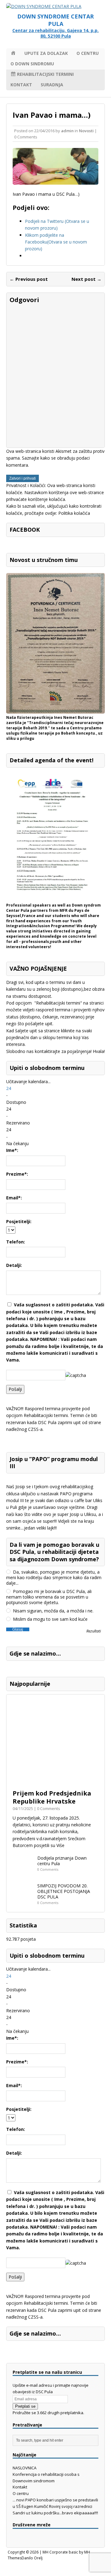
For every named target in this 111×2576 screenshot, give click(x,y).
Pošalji (15, 1389)
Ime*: (12, 1150)
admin (67, 131)
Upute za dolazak (46, 53)
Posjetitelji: (19, 1221)
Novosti (86, 131)
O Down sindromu (32, 64)
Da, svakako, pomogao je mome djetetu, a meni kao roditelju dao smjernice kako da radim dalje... (54, 1578)
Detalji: (14, 1265)
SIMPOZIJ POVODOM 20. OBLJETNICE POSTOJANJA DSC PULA (64, 1891)
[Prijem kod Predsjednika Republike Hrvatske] (55, 1782)
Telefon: (16, 1242)
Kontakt (21, 85)
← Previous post (29, 279)
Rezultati (94, 1631)
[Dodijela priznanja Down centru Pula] (23, 1873)
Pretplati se (25, 2406)
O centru (88, 53)
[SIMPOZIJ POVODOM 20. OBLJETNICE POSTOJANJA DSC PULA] (23, 1901)
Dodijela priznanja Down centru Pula (62, 1861)
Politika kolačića (74, 513)
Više (60, 1845)
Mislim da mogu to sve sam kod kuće (50, 1619)
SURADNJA (52, 85)
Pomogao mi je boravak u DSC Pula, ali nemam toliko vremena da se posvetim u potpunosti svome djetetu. (49, 1597)
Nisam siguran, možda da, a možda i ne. (53, 1611)
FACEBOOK (25, 530)
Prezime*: (17, 1174)
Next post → (86, 279)
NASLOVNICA (25, 2468)
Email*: (14, 1198)
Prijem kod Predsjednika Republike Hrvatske (52, 1797)
